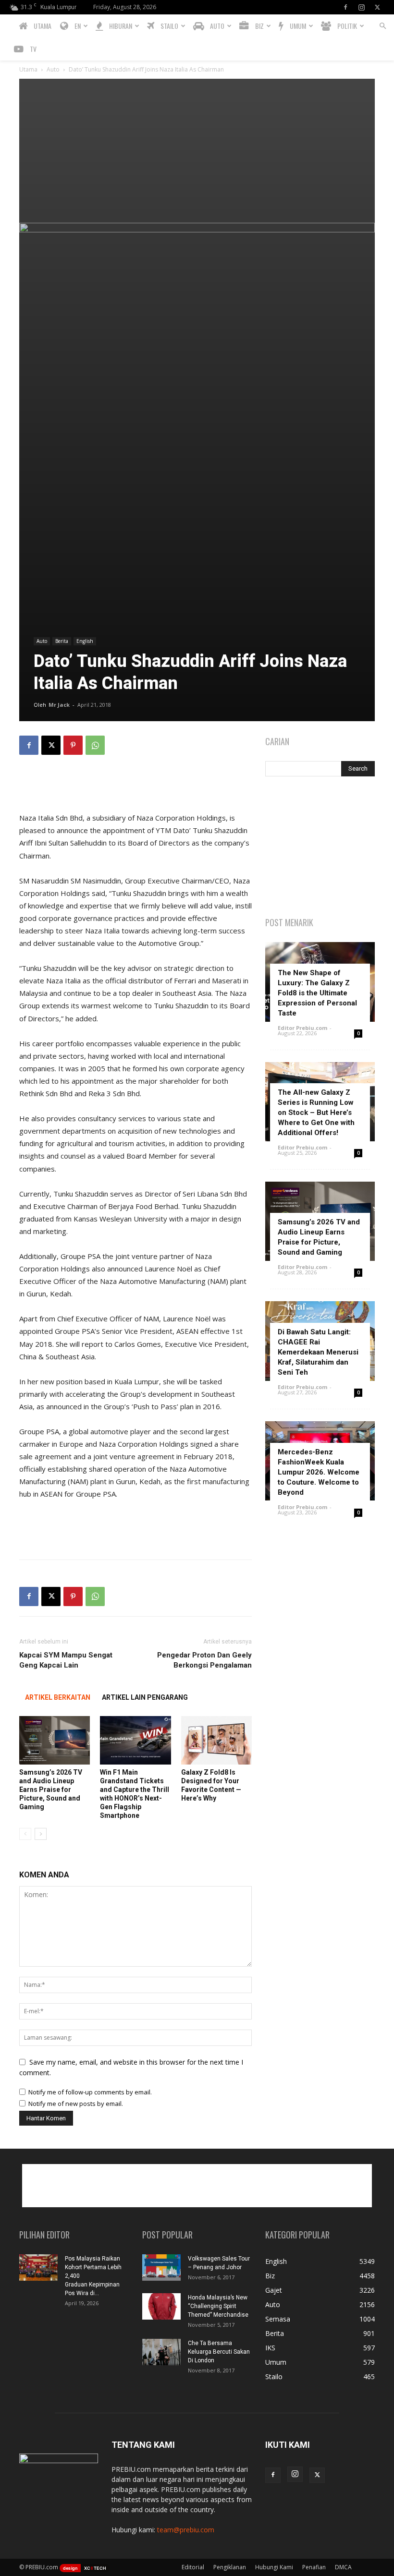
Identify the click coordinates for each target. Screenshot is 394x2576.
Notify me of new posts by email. (76, 2104)
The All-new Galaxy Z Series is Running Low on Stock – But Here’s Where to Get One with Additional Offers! (316, 1113)
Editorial (193, 2567)
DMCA (343, 2567)
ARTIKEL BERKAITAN (58, 1697)
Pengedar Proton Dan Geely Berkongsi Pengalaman (204, 1660)
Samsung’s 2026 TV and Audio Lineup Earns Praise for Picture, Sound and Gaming (51, 1790)
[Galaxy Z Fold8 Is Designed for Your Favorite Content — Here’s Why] (216, 1740)
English (85, 641)
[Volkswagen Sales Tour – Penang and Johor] (161, 2268)
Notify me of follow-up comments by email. (90, 2092)
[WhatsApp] (95, 745)
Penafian (314, 2567)
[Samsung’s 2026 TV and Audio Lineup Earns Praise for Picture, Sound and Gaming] (55, 1740)
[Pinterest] (73, 745)
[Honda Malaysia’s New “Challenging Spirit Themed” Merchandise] (161, 2306)
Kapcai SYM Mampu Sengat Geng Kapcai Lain (66, 1660)
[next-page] (41, 1834)
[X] (377, 7)
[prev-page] (25, 1834)
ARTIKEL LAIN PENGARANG (145, 1697)
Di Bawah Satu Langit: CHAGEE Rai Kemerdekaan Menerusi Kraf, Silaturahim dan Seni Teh (318, 1352)
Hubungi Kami (274, 2567)
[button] (382, 26)
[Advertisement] (197, 151)
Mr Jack (59, 705)
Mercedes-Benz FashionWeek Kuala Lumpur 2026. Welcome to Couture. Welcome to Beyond (319, 1472)
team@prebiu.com (186, 2530)
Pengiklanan (230, 2567)
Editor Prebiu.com (302, 1028)
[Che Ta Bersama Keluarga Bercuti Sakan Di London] (161, 2352)
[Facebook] (345, 7)
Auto (53, 69)
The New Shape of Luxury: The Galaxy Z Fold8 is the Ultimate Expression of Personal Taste (317, 993)
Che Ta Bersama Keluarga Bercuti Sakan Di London (219, 2352)
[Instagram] (361, 7)
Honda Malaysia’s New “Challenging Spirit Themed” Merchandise (218, 2306)
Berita (62, 641)
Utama (28, 69)
